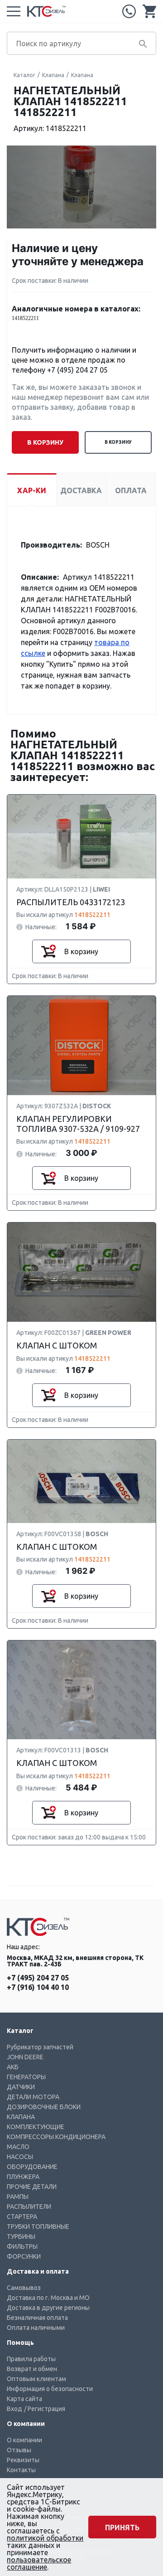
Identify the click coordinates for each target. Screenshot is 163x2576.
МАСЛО (18, 2147)
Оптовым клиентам (36, 2379)
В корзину (118, 442)
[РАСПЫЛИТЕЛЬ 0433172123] (81, 837)
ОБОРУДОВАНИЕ (32, 2167)
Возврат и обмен (32, 2369)
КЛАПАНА (21, 2117)
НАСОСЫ (20, 2157)
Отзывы (19, 2450)
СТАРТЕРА (22, 2217)
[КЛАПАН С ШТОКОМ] (81, 1273)
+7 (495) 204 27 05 (129, 11)
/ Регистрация (45, 2409)
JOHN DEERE (25, 2057)
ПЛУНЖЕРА (23, 2177)
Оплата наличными (36, 2328)
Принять (122, 2527)
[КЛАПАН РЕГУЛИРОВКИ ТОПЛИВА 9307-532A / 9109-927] (81, 1046)
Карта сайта (24, 2399)
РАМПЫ (18, 2197)
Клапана (53, 75)
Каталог (24, 75)
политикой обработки (45, 2538)
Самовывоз (24, 2288)
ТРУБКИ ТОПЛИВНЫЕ (38, 2227)
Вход (14, 2409)
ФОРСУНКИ (24, 2256)
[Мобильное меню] (14, 11)
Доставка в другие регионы (48, 2308)
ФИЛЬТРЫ (22, 2246)
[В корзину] (48, 951)
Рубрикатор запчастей (40, 2047)
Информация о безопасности (50, 2389)
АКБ (13, 2067)
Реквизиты (23, 2460)
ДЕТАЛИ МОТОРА (33, 2097)
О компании (24, 2440)
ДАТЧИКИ (21, 2087)
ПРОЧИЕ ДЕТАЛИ (32, 2187)
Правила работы (31, 2359)
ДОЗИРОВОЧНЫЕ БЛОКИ (44, 2107)
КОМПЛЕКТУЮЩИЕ (36, 2127)
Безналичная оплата (37, 2318)
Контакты (21, 2470)
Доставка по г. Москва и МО (48, 2298)
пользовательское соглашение (39, 2563)
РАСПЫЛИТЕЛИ (29, 2207)
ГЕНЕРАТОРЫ (26, 2077)
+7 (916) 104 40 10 (38, 1987)
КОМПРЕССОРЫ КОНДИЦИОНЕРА (56, 2137)
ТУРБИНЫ (21, 2236)
